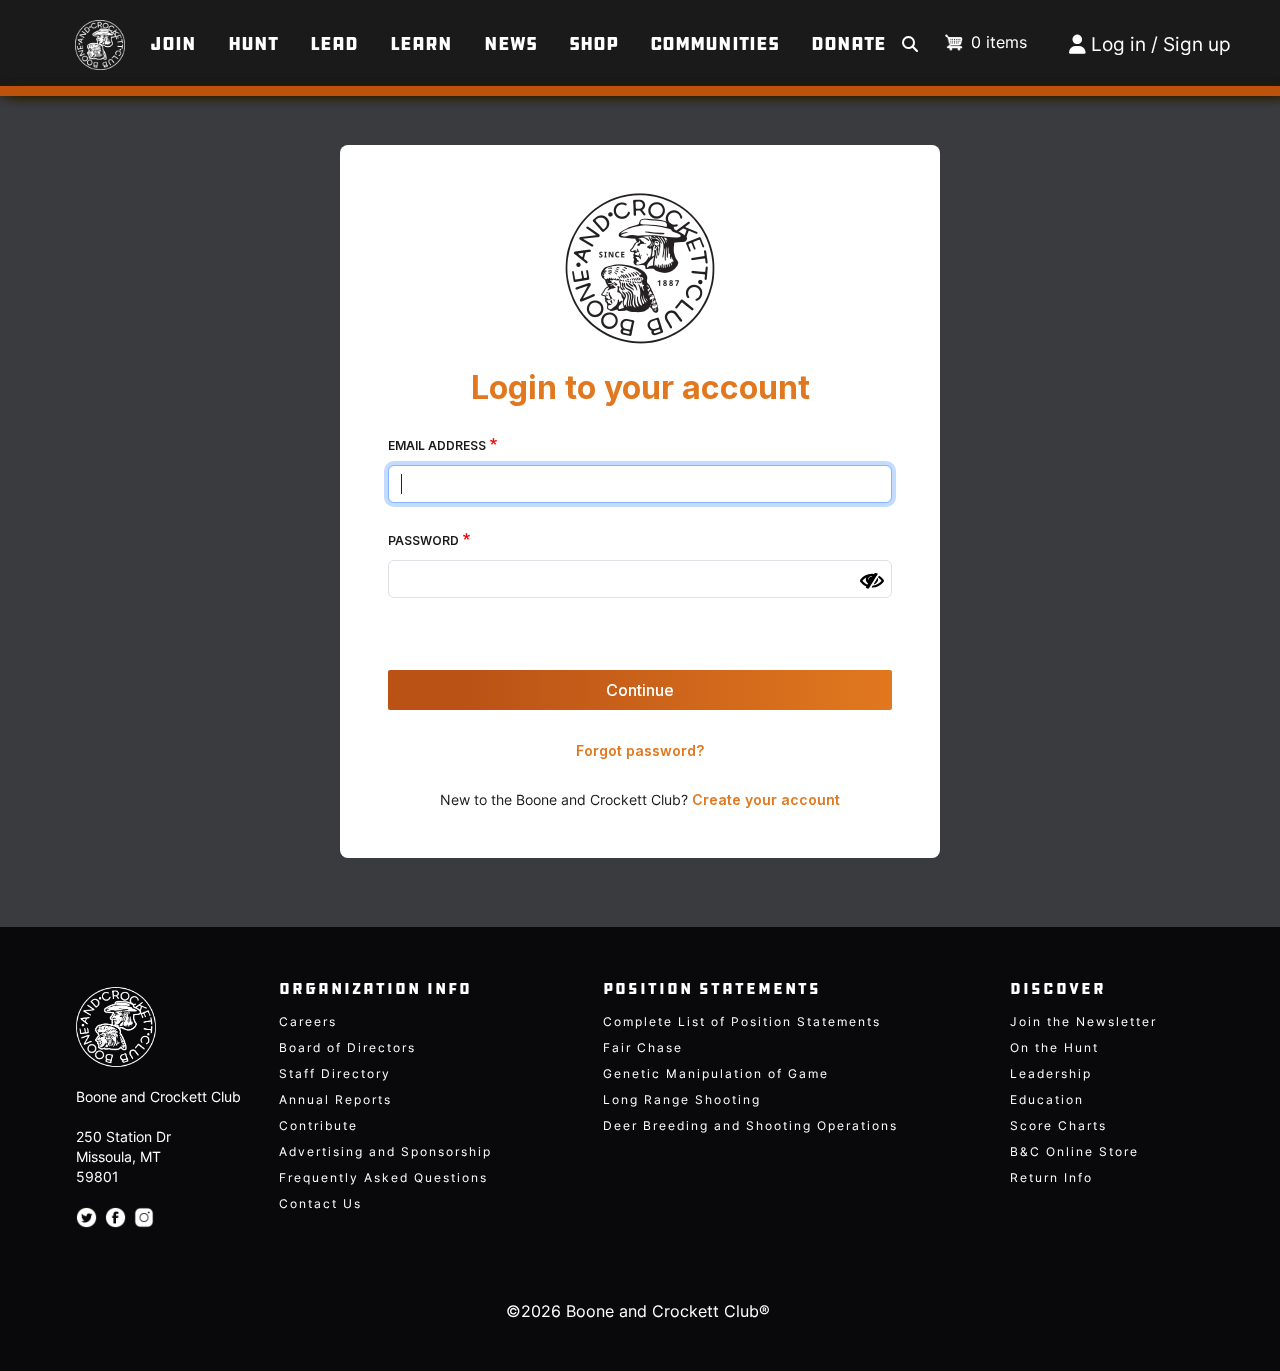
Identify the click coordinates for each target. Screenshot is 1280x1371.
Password (423, 540)
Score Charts (1058, 1125)
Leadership (1051, 1073)
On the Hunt (1054, 1047)
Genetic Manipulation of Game (716, 1073)
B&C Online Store (1074, 1151)
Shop (593, 44)
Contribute (318, 1125)
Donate (848, 44)
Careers (308, 1021)
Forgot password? (640, 750)
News (510, 44)
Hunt (253, 44)
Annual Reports (335, 1099)
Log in (1118, 44)
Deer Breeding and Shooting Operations (750, 1125)
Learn (421, 44)
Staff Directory (335, 1073)
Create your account (766, 799)
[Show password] (872, 581)
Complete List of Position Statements (742, 1021)
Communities (714, 44)
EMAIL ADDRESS (437, 445)
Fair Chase (643, 1047)
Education (1047, 1099)
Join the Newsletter (1083, 1021)
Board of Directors (347, 1047)
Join (173, 44)
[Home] (77, 35)
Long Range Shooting (682, 1099)
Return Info (1051, 1177)
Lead (334, 44)
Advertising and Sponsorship (385, 1151)
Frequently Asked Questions (383, 1177)
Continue (640, 690)
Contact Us (320, 1203)
